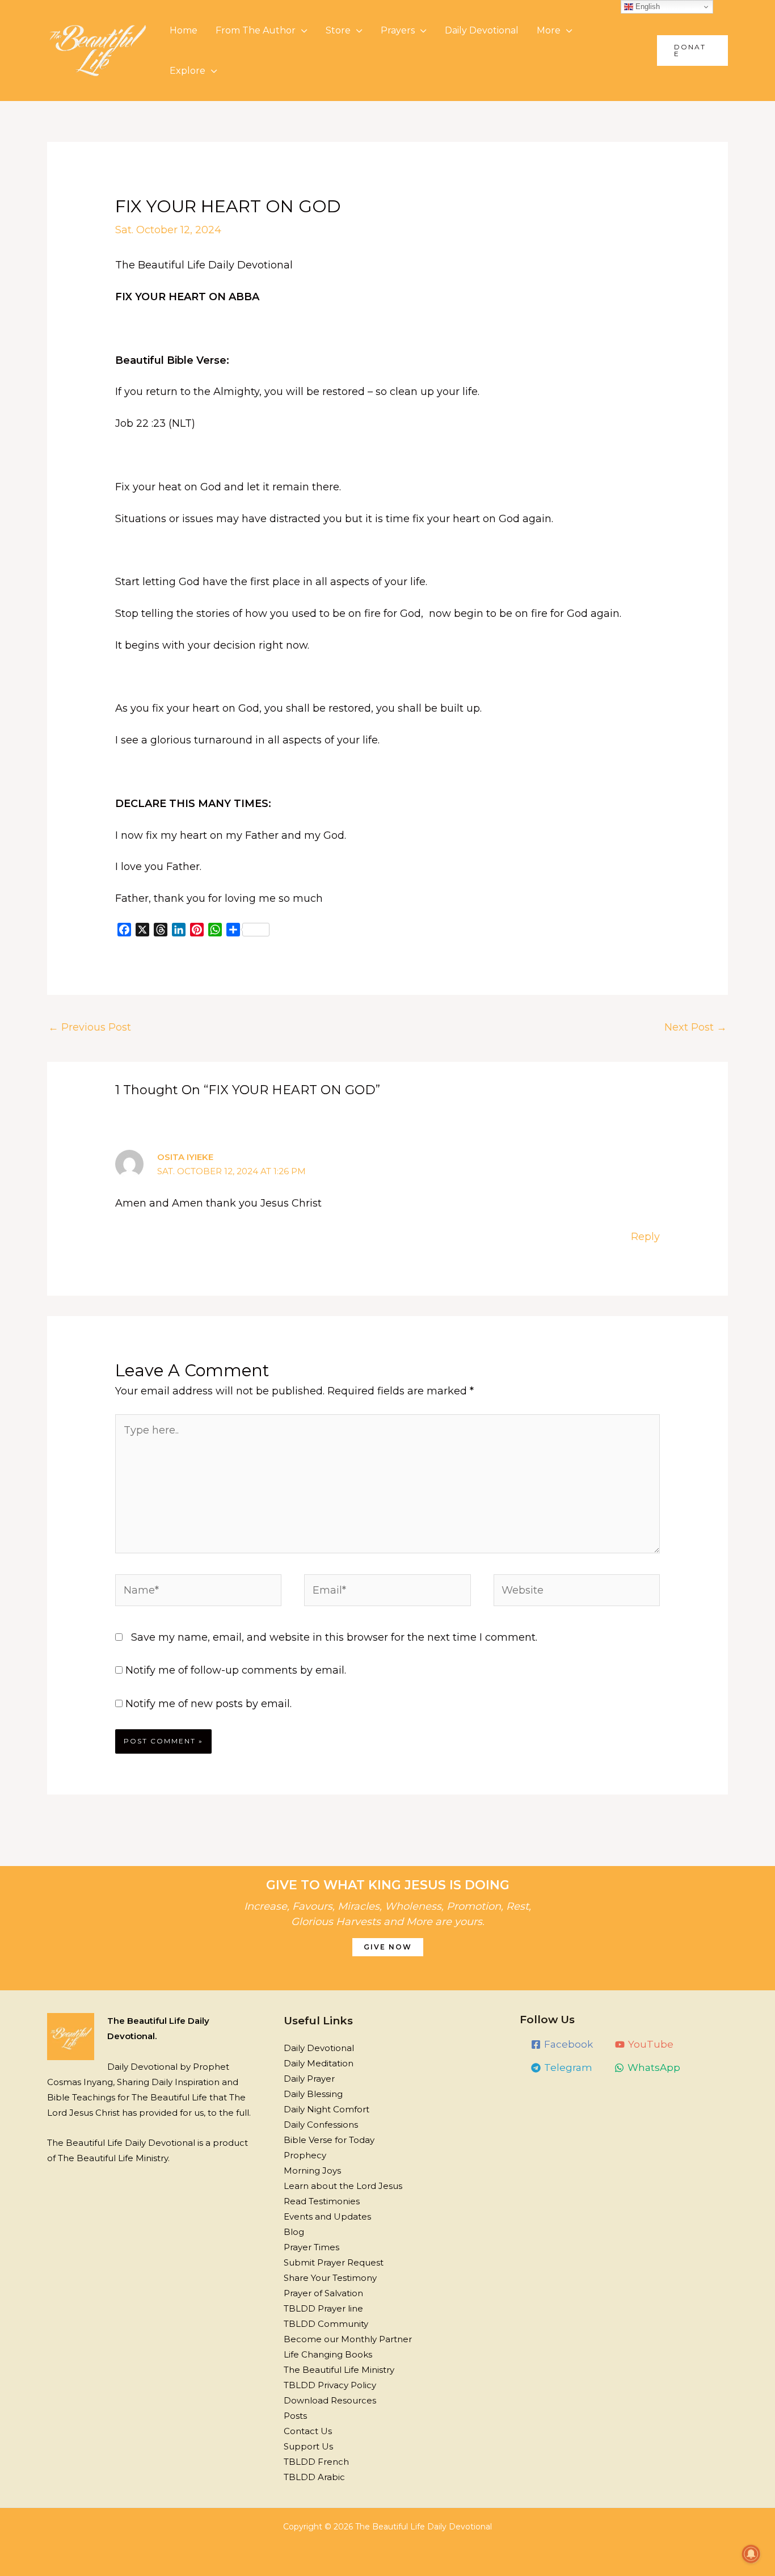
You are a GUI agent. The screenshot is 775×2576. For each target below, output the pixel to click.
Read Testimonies (322, 2201)
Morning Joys (312, 2171)
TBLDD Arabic (314, 2477)
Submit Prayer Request (334, 2262)
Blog (294, 2232)
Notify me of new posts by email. (209, 1704)
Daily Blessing (313, 2094)
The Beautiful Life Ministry (339, 2370)
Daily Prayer (309, 2079)
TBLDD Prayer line (323, 2308)
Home (184, 30)
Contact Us (308, 2431)
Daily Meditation (319, 2063)
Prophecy (305, 2155)
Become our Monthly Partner (348, 2339)
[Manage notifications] (751, 2554)
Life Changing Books (328, 2354)
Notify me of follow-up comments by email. (236, 1670)
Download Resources (330, 2400)
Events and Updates (327, 2216)
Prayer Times (311, 2247)
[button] (692, 51)
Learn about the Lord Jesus (343, 2186)
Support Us (308, 2446)
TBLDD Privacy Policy (330, 2385)
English (646, 7)
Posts (295, 2416)
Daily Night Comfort (327, 2109)
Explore (188, 71)
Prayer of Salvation (323, 2293)
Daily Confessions (321, 2125)
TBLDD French (316, 2462)
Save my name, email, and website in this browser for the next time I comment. (334, 1637)
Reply (645, 1237)
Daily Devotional (482, 30)
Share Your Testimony (330, 2278)
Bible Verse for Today (329, 2140)
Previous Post (90, 1027)
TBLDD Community (326, 2324)
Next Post (696, 1027)
